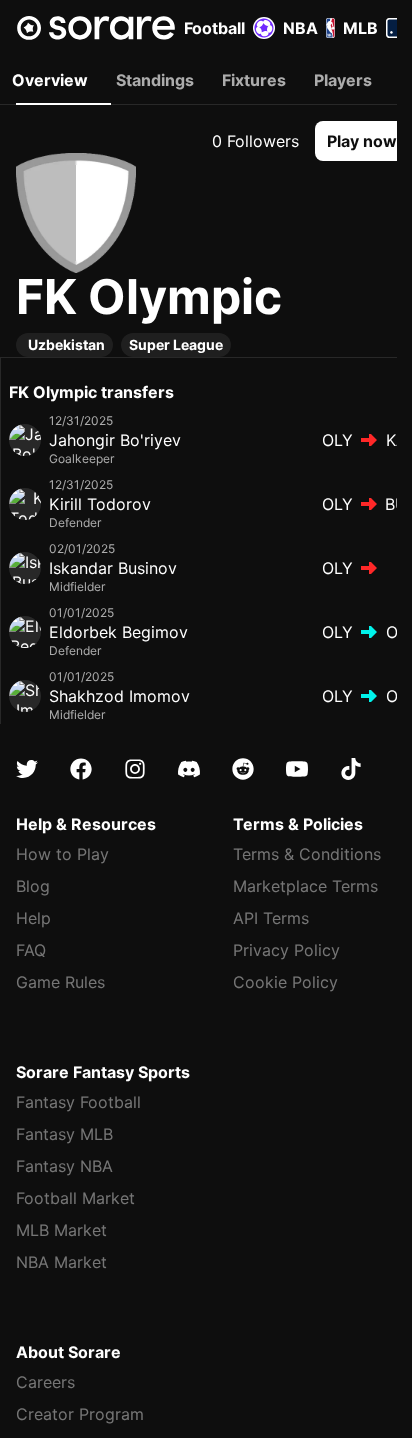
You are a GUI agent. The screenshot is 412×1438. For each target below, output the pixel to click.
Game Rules (60, 982)
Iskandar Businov (113, 568)
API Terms (271, 918)
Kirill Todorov (100, 504)
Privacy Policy (286, 950)
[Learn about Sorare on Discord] (189, 769)
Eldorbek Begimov (118, 632)
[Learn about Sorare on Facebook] (81, 769)
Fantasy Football (78, 1102)
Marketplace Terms (305, 886)
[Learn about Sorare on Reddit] (243, 769)
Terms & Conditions (307, 854)
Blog (33, 886)
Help (33, 918)
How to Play (62, 854)
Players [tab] (343, 80)
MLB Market (61, 1230)
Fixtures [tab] (254, 80)
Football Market (75, 1198)
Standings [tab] (155, 80)
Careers (45, 1382)
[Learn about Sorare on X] (27, 769)
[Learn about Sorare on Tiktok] (351, 769)
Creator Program (80, 1414)
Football (214, 28)
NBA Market (61, 1262)
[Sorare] (96, 28)
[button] (362, 141)
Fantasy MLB (64, 1134)
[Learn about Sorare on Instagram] (135, 769)
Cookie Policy (285, 982)
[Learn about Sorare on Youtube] (297, 769)
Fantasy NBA (64, 1166)
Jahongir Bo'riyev (115, 440)
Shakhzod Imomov (119, 696)
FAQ (31, 950)
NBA (300, 28)
